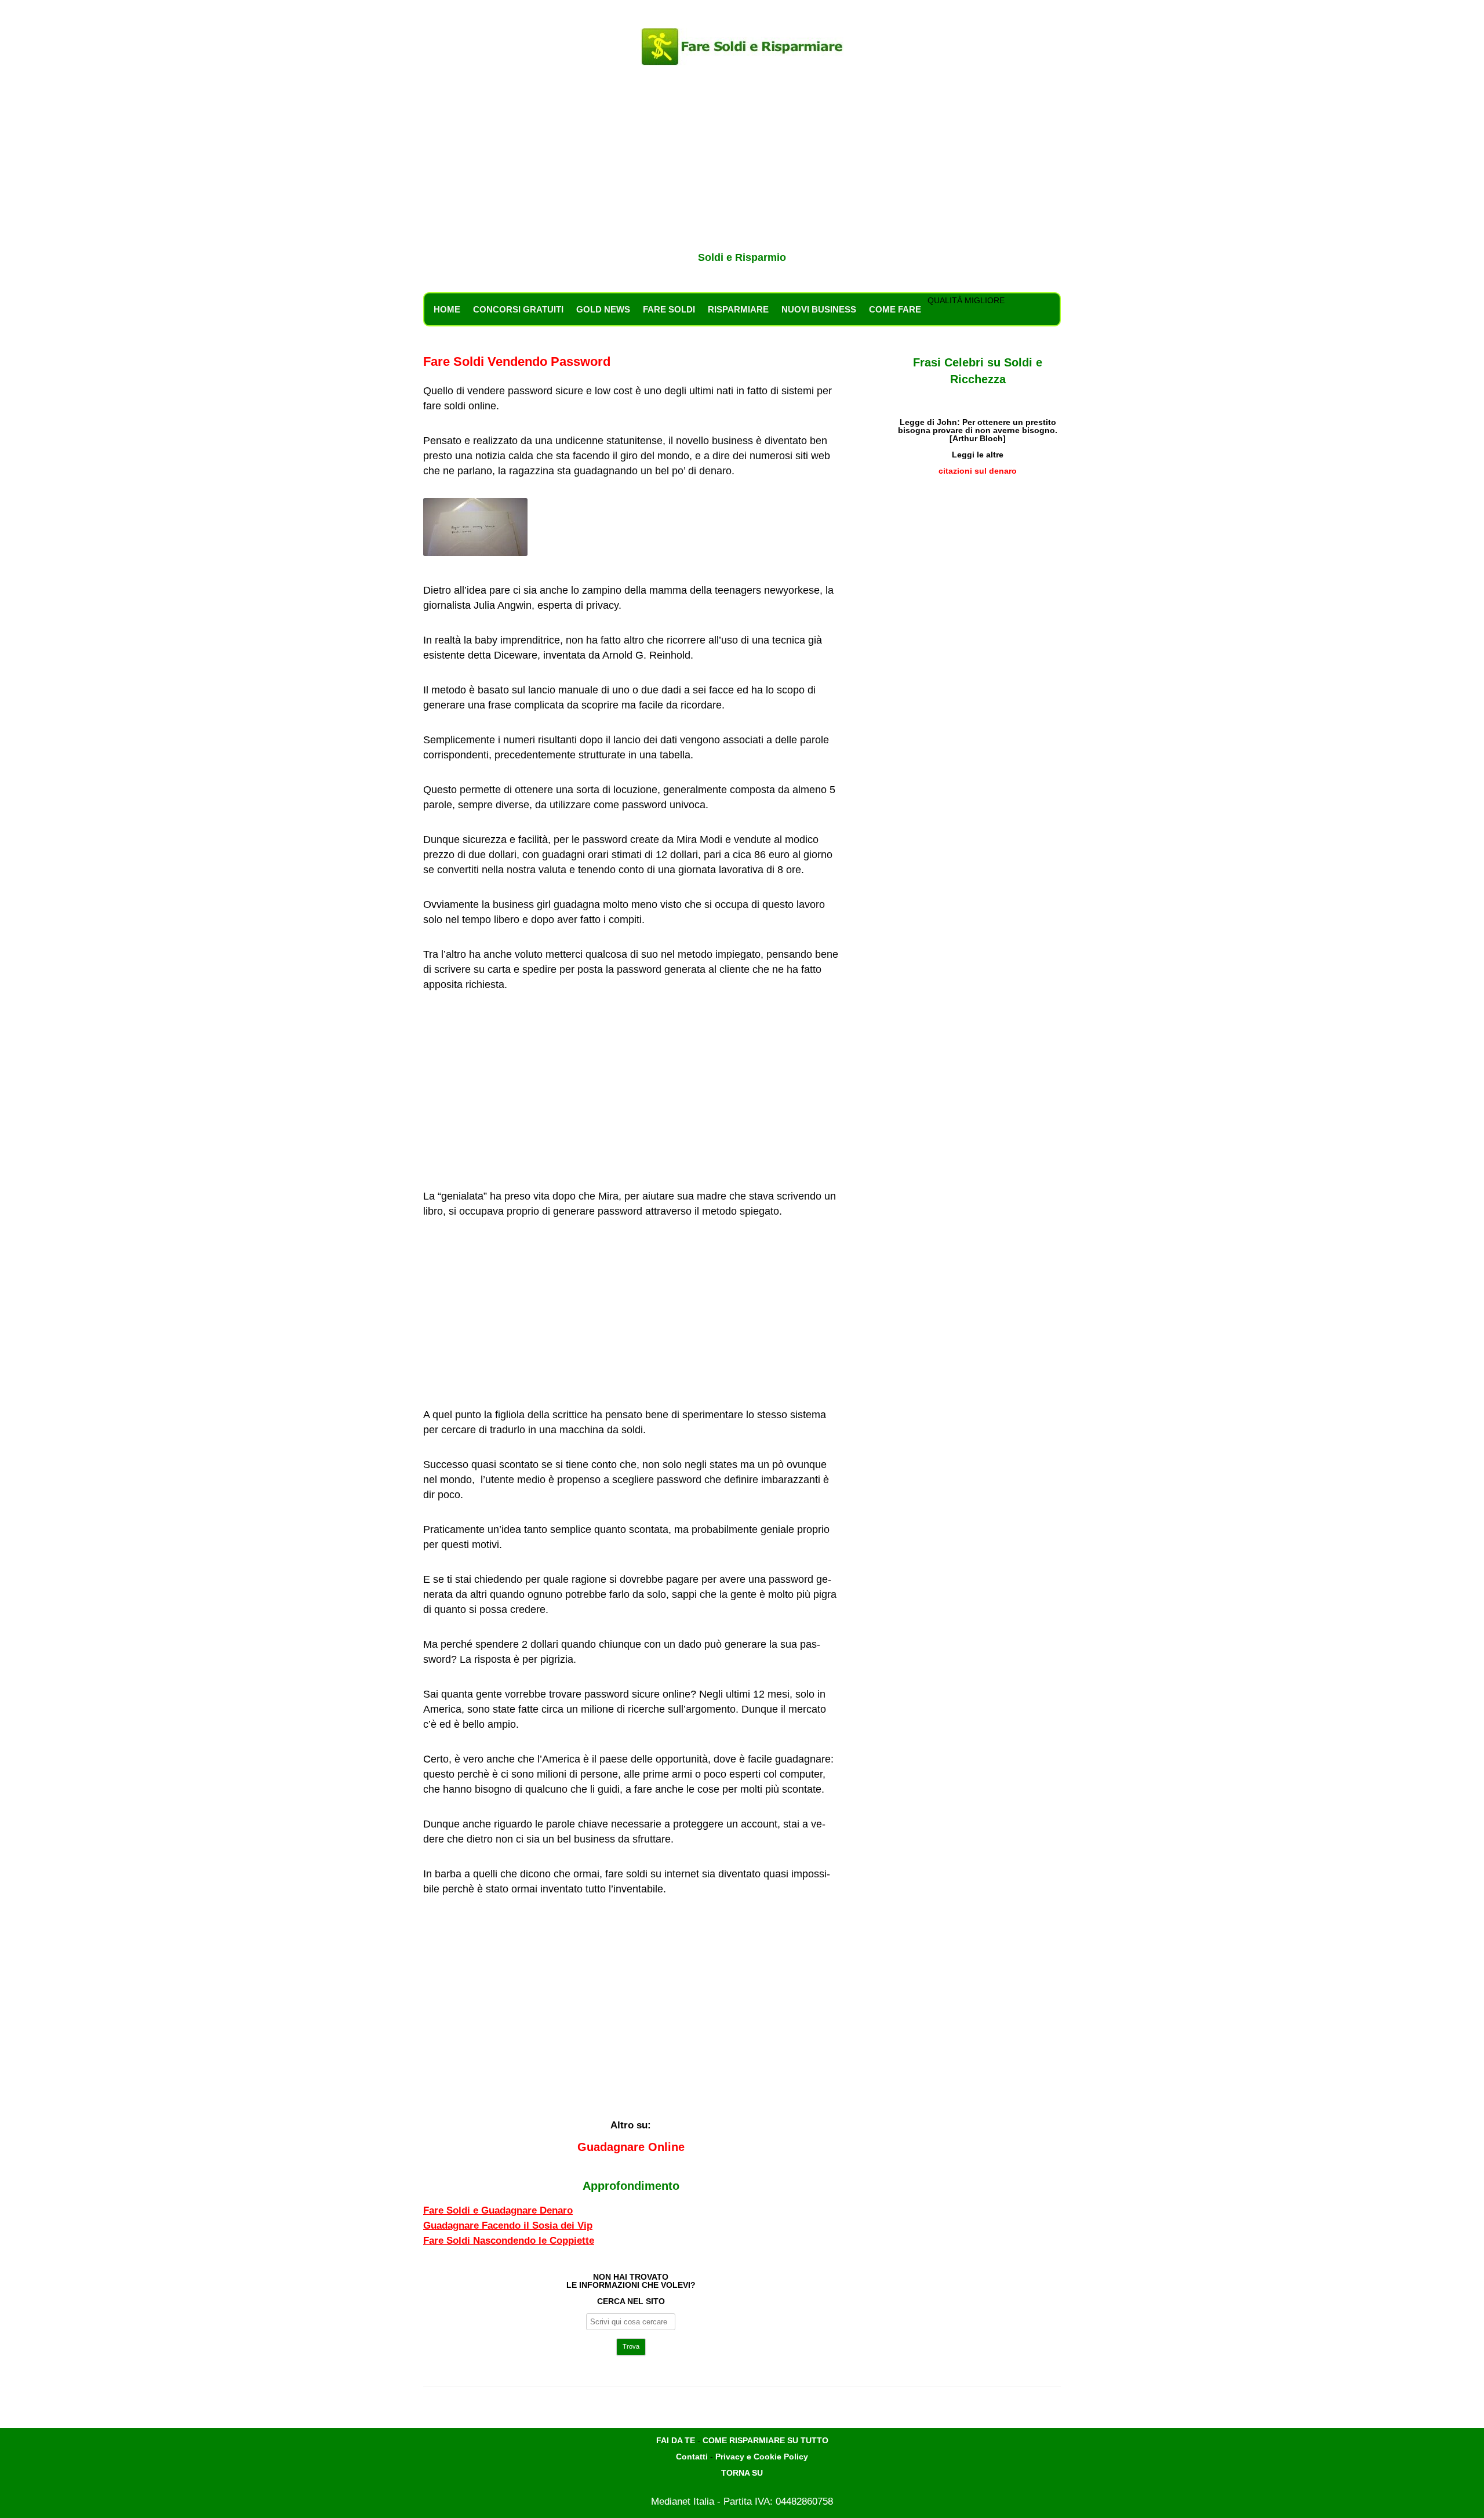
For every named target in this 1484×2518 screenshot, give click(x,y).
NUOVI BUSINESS (819, 309)
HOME (447, 309)
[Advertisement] (742, 161)
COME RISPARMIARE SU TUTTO (765, 2440)
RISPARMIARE (738, 309)
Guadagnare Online (631, 2147)
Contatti (692, 2457)
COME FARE (895, 309)
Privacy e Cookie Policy (762, 2457)
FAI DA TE (676, 2440)
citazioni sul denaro (978, 471)
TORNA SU (742, 2473)
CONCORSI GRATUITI (518, 309)
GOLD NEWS (603, 309)
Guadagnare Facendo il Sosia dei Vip (508, 2225)
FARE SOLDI (669, 309)
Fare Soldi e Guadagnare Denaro (498, 2210)
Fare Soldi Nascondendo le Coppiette (509, 2241)
